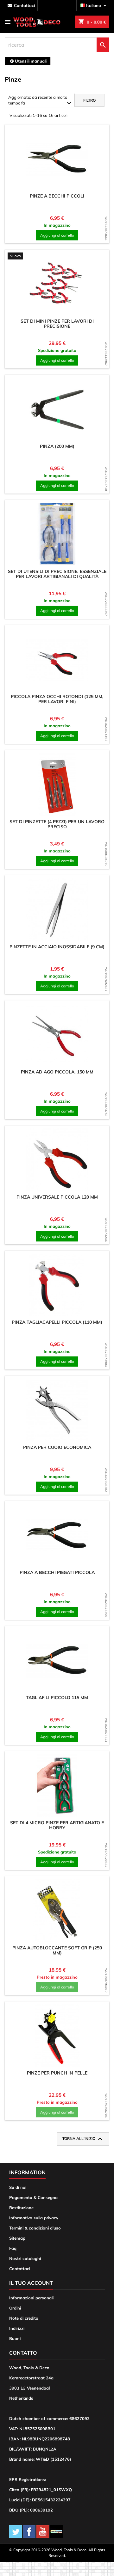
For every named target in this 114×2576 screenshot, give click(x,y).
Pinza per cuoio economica (57, 1447)
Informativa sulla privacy (34, 2218)
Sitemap (17, 2238)
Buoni (15, 2338)
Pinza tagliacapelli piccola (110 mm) (57, 1322)
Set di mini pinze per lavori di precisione (57, 324)
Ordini (15, 2308)
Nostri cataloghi (25, 2258)
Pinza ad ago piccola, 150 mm (57, 1072)
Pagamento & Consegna (33, 2197)
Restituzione (21, 2208)
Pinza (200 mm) (57, 446)
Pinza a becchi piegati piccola (57, 1572)
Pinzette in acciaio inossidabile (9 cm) (57, 947)
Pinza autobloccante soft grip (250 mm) (57, 1950)
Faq (13, 2248)
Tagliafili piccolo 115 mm (57, 1698)
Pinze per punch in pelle (57, 2073)
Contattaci (20, 2269)
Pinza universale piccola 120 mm (57, 1197)
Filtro (89, 100)
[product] (57, 159)
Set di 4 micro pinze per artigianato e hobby (57, 1825)
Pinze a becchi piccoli (57, 196)
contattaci (24, 5)
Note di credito (24, 2318)
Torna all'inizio (83, 2139)
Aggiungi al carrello (57, 235)
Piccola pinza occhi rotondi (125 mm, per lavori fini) (57, 699)
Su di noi (18, 2187)
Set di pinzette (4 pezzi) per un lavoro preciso (57, 824)
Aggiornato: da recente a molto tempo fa (41, 101)
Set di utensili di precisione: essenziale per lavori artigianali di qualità (57, 574)
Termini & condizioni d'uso (35, 2228)
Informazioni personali (31, 2298)
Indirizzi (17, 2328)
